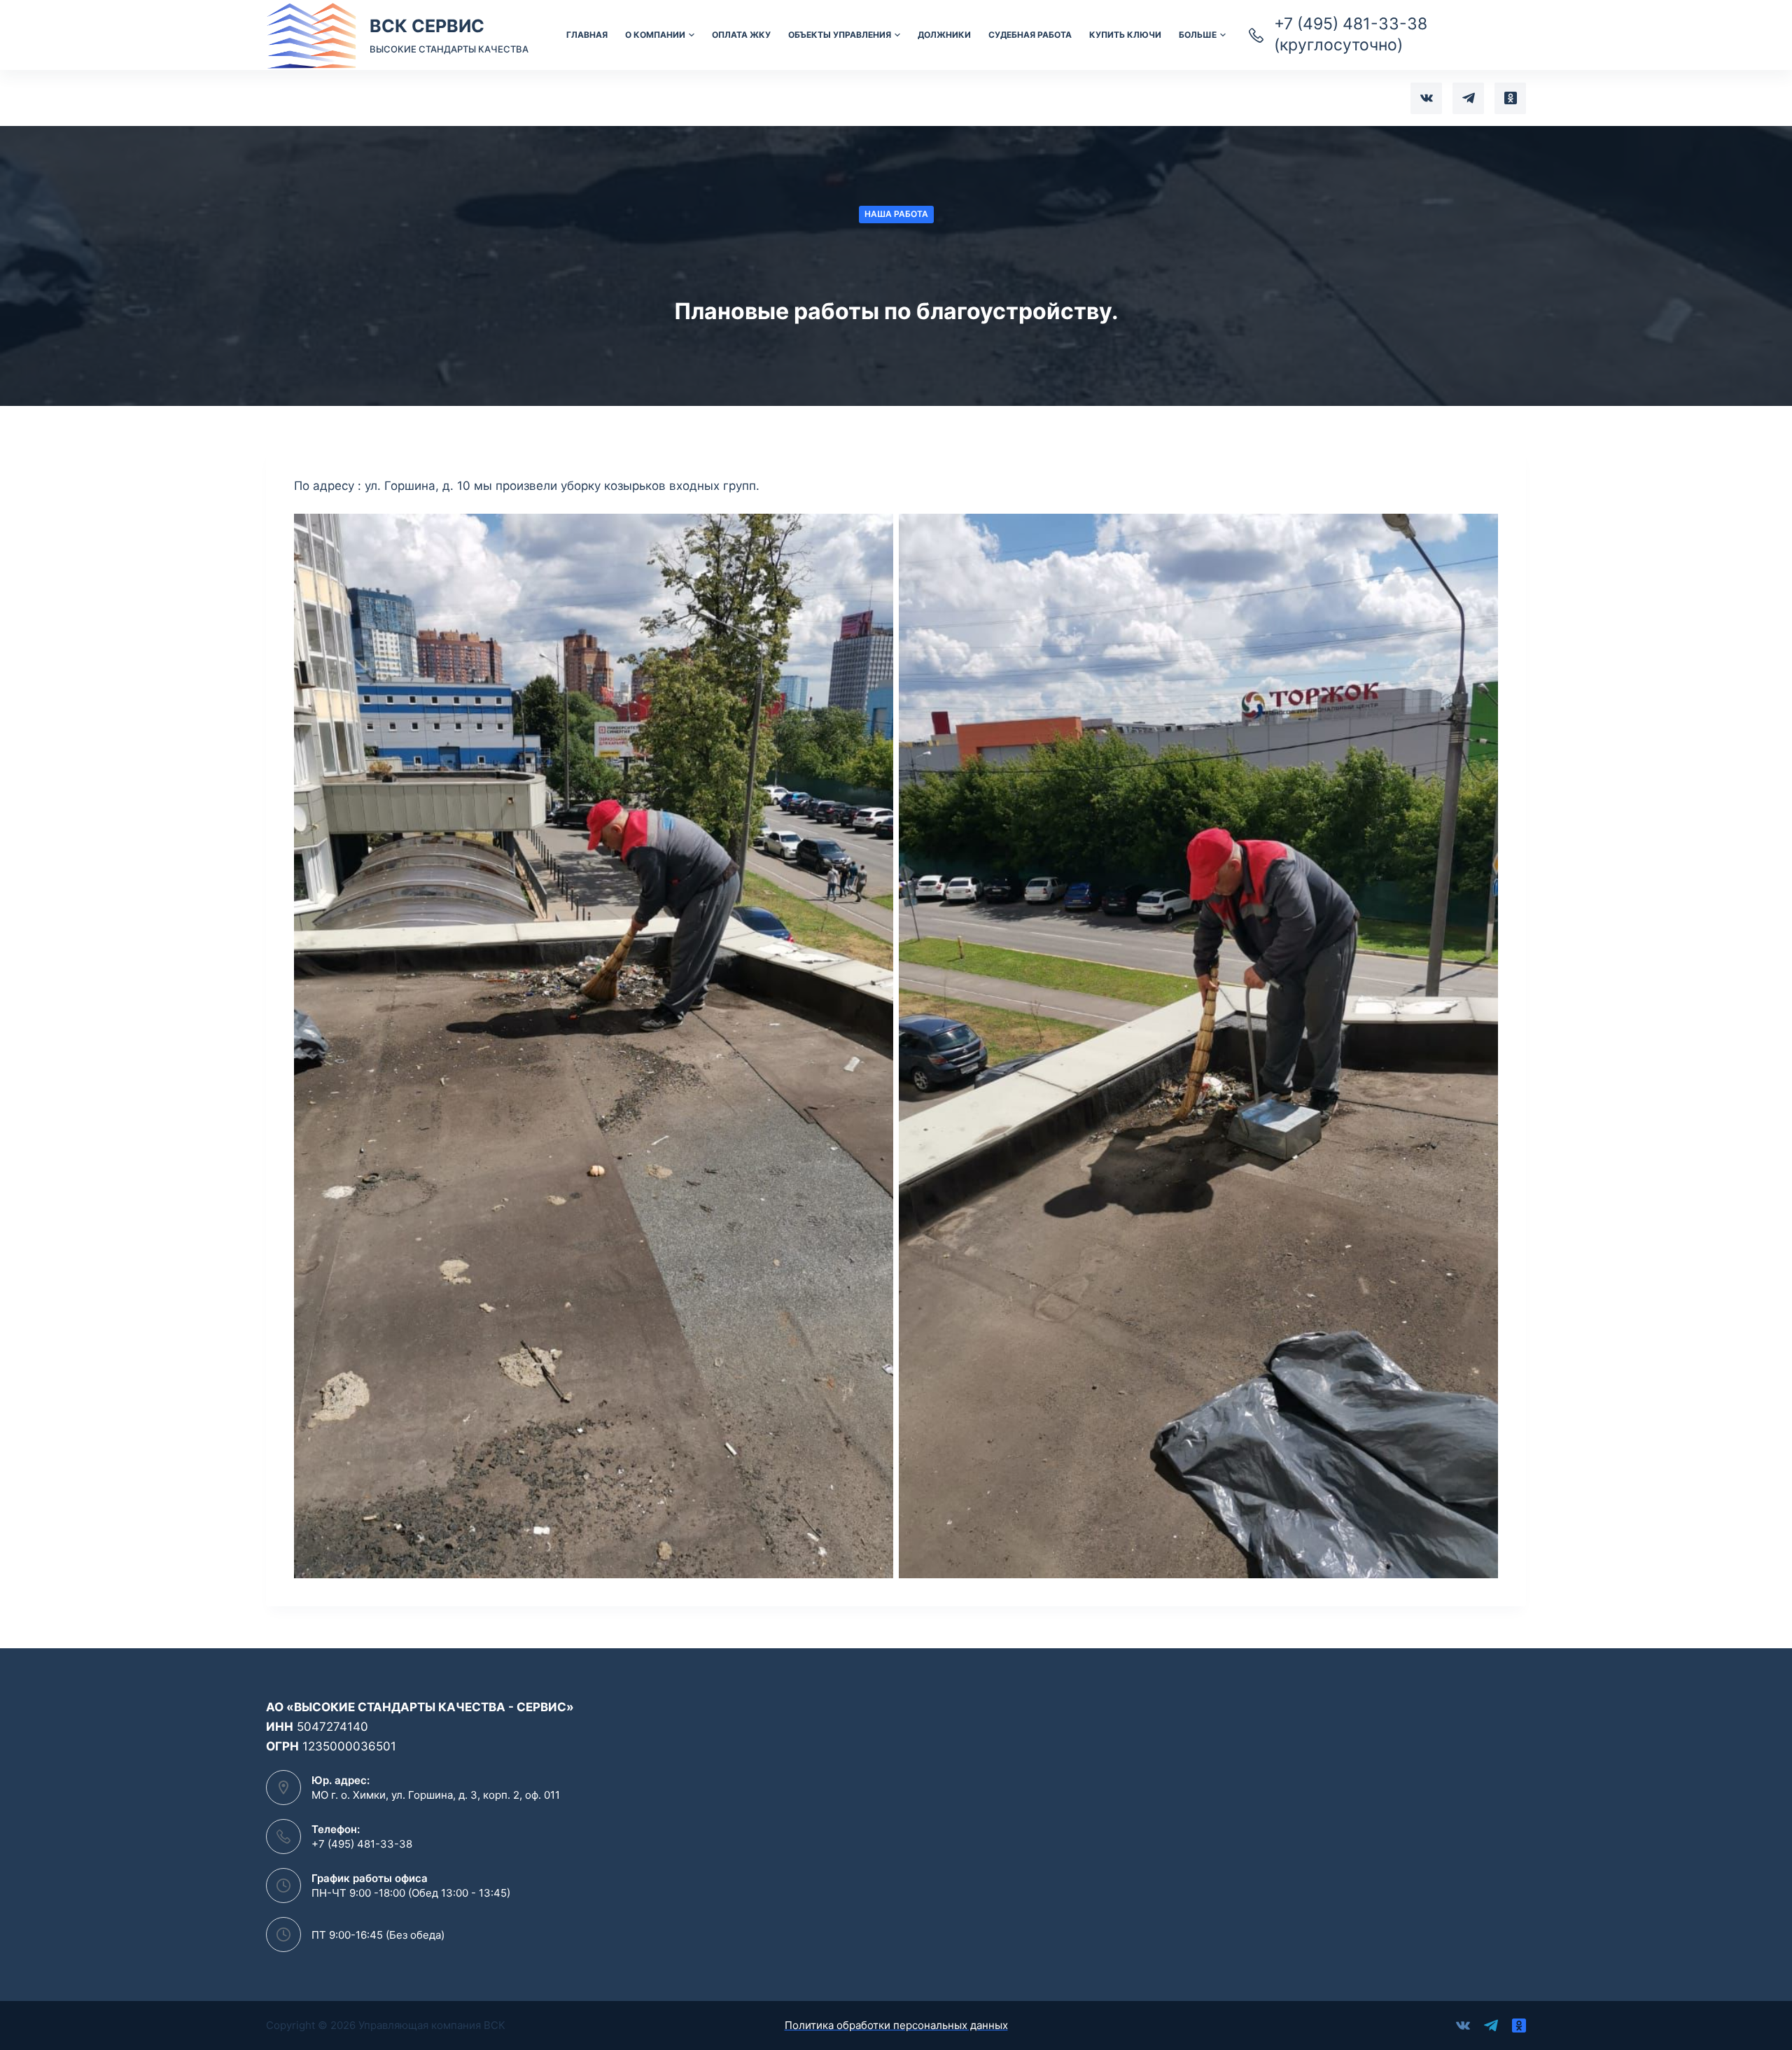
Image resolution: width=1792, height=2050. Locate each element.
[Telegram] (1468, 98)
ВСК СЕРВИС (427, 26)
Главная (587, 35)
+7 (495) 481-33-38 (362, 1844)
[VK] (1426, 98)
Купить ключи (1125, 35)
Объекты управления (840, 35)
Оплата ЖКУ (741, 35)
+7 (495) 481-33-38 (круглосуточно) (1351, 34)
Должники (944, 35)
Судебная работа (1030, 35)
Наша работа (896, 214)
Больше (1198, 35)
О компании (655, 35)
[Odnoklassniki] (1510, 98)
